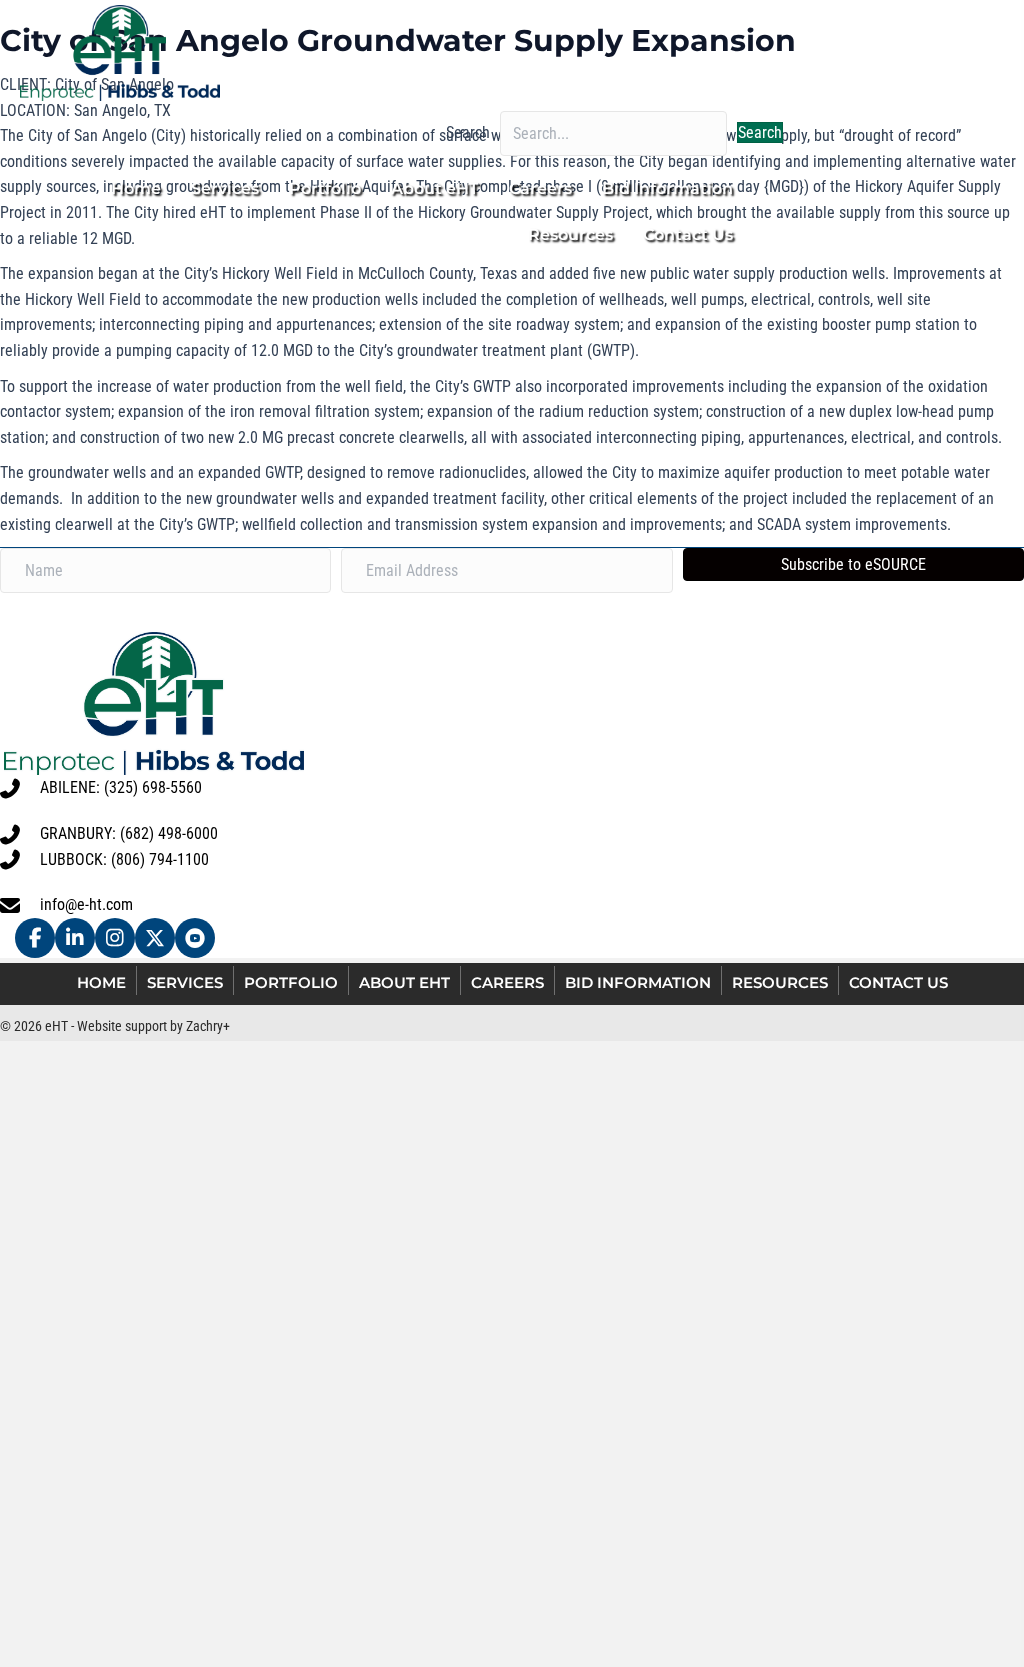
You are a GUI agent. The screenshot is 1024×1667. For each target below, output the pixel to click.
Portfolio (291, 982)
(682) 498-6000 (169, 833)
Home (101, 982)
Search (468, 132)
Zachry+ (208, 1026)
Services (185, 982)
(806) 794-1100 (160, 859)
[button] (760, 132)
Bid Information (638, 982)
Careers (507, 982)
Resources (780, 982)
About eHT (404, 982)
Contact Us (898, 982)
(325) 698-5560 (153, 787)
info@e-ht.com (86, 904)
